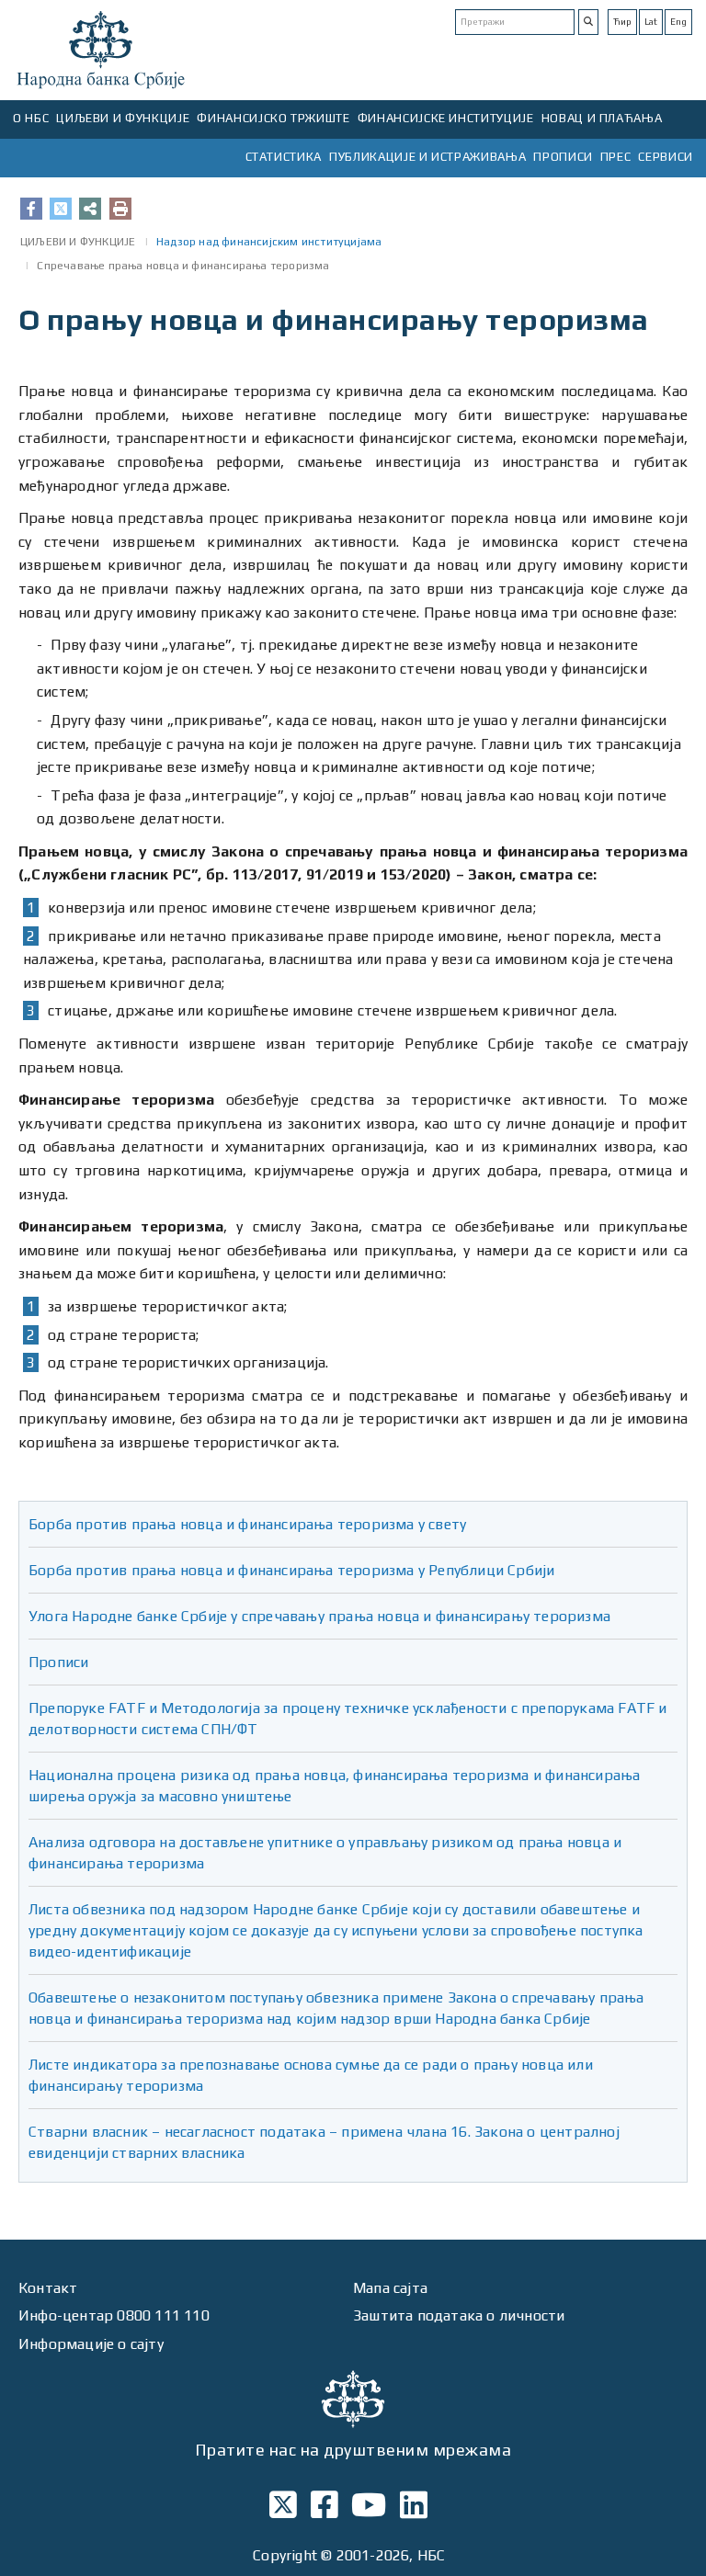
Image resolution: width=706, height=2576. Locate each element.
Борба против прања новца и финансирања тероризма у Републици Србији (291, 1570)
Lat (651, 22)
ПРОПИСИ (563, 157)
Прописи (58, 1662)
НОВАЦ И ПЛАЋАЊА (602, 118)
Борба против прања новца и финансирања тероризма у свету (247, 1524)
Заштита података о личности (459, 2315)
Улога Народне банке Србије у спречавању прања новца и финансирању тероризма (319, 1616)
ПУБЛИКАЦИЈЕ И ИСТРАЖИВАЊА (427, 157)
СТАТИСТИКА (284, 157)
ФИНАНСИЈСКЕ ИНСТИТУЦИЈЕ (446, 118)
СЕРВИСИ (666, 157)
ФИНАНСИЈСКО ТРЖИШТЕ (273, 118)
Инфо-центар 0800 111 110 (114, 2315)
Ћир (622, 22)
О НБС (31, 118)
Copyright (285, 2555)
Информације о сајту (91, 2344)
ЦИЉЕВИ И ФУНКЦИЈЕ (123, 118)
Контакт (48, 2288)
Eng (678, 22)
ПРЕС (616, 157)
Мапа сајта (390, 2288)
